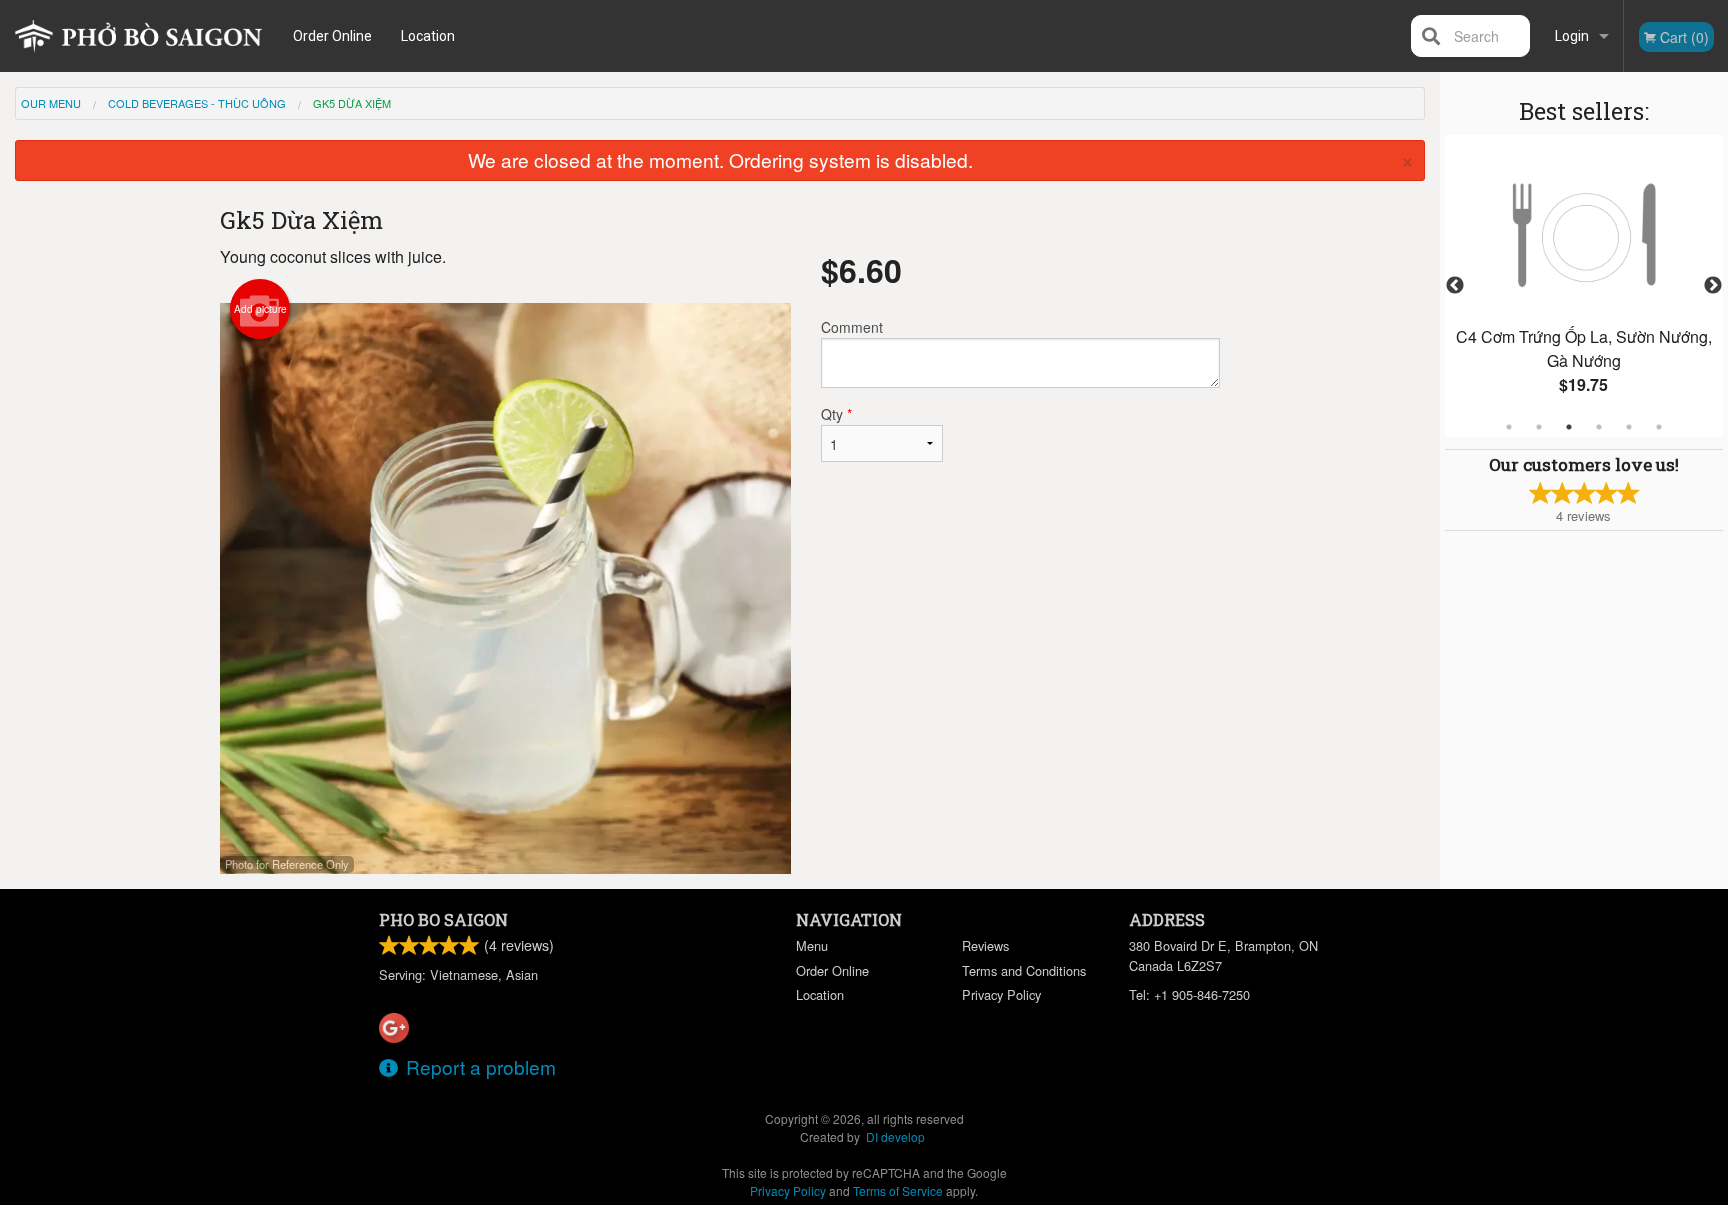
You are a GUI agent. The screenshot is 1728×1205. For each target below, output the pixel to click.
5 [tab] (1629, 427)
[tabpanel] (1584, 286)
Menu (812, 945)
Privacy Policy (1001, 994)
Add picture (260, 309)
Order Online (332, 36)
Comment (852, 327)
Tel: (1189, 994)
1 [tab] (1509, 427)
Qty (836, 414)
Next (1713, 286)
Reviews (985, 945)
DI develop (895, 1136)
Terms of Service (898, 1190)
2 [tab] (1539, 427)
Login (1572, 36)
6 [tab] (1659, 427)
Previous (1455, 286)
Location (428, 36)
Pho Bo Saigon (443, 919)
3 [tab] (1569, 427)
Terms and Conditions (1024, 970)
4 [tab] (1599, 427)
